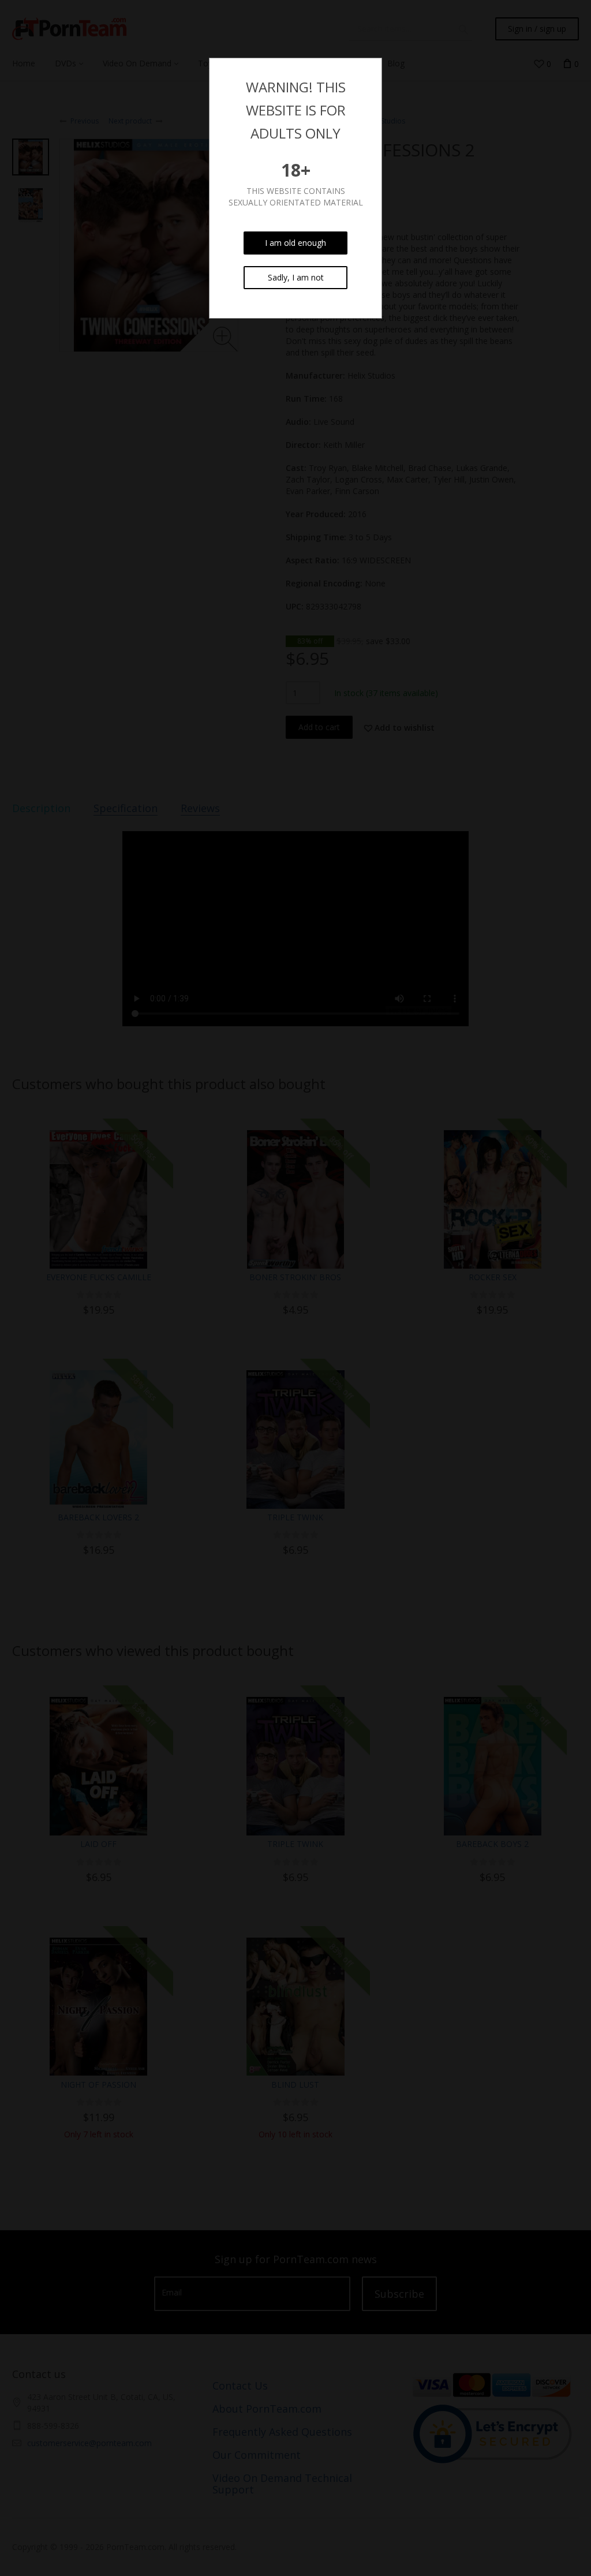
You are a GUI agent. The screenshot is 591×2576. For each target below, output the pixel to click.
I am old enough (295, 243)
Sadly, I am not (296, 277)
